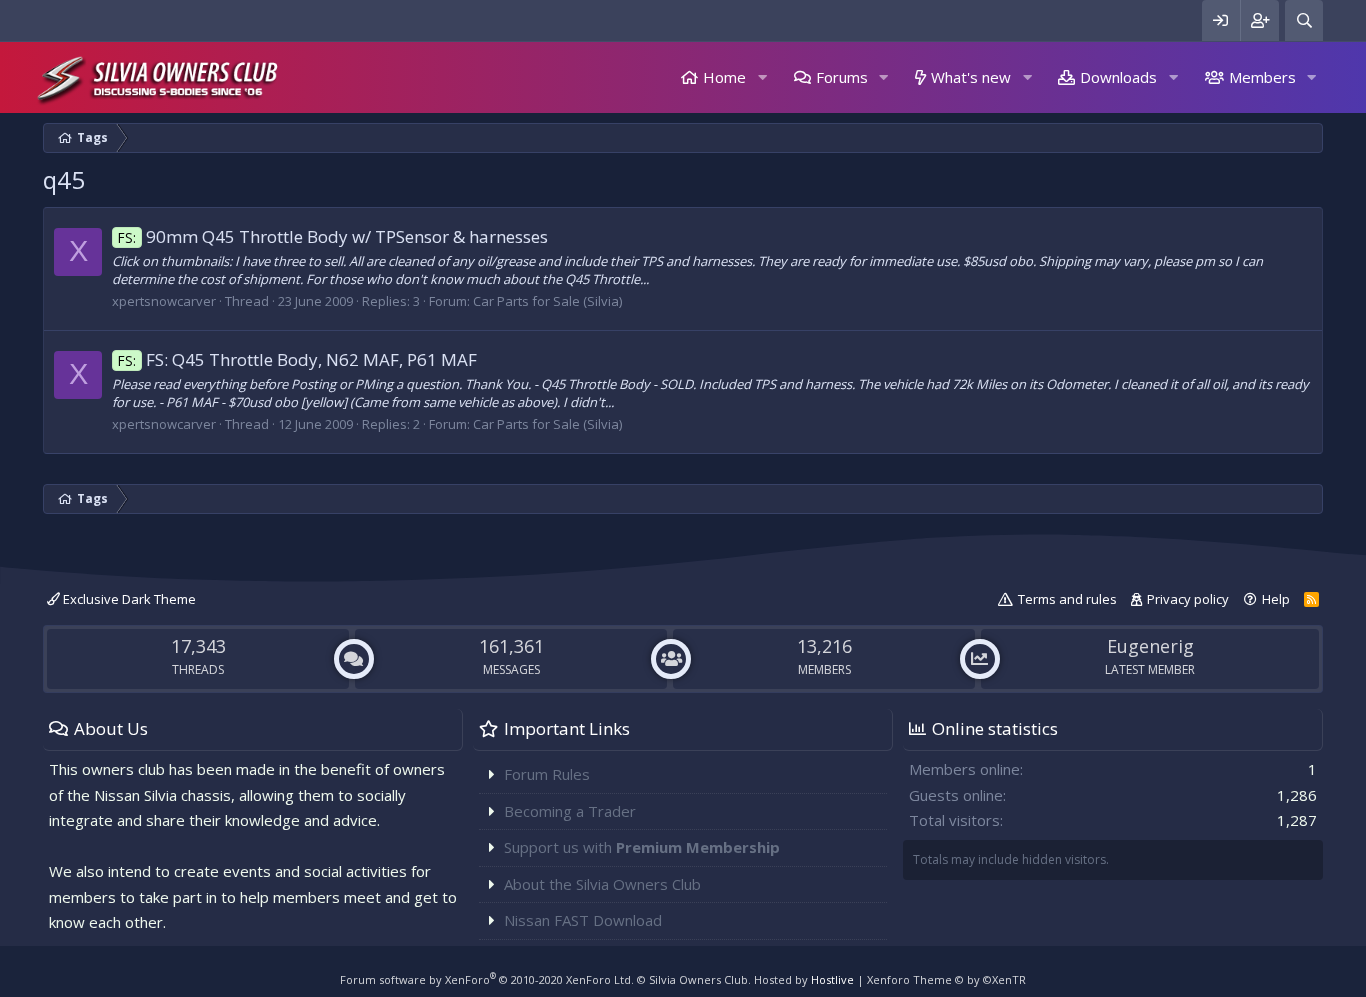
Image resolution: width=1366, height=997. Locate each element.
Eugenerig (1150, 646)
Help (1276, 599)
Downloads (1118, 77)
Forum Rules (547, 774)
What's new (971, 77)
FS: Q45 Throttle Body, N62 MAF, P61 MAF (297, 359)
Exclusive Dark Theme (128, 599)
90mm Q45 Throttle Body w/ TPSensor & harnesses (333, 236)
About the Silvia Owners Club (602, 884)
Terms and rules (1067, 599)
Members (1262, 77)
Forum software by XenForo (487, 979)
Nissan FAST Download (583, 920)
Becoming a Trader (570, 811)
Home (724, 77)
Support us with (642, 847)
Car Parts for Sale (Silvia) (547, 301)
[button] (762, 77)
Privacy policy (1188, 599)
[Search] (1304, 20)
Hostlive (832, 979)
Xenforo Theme (946, 979)
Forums (842, 77)
